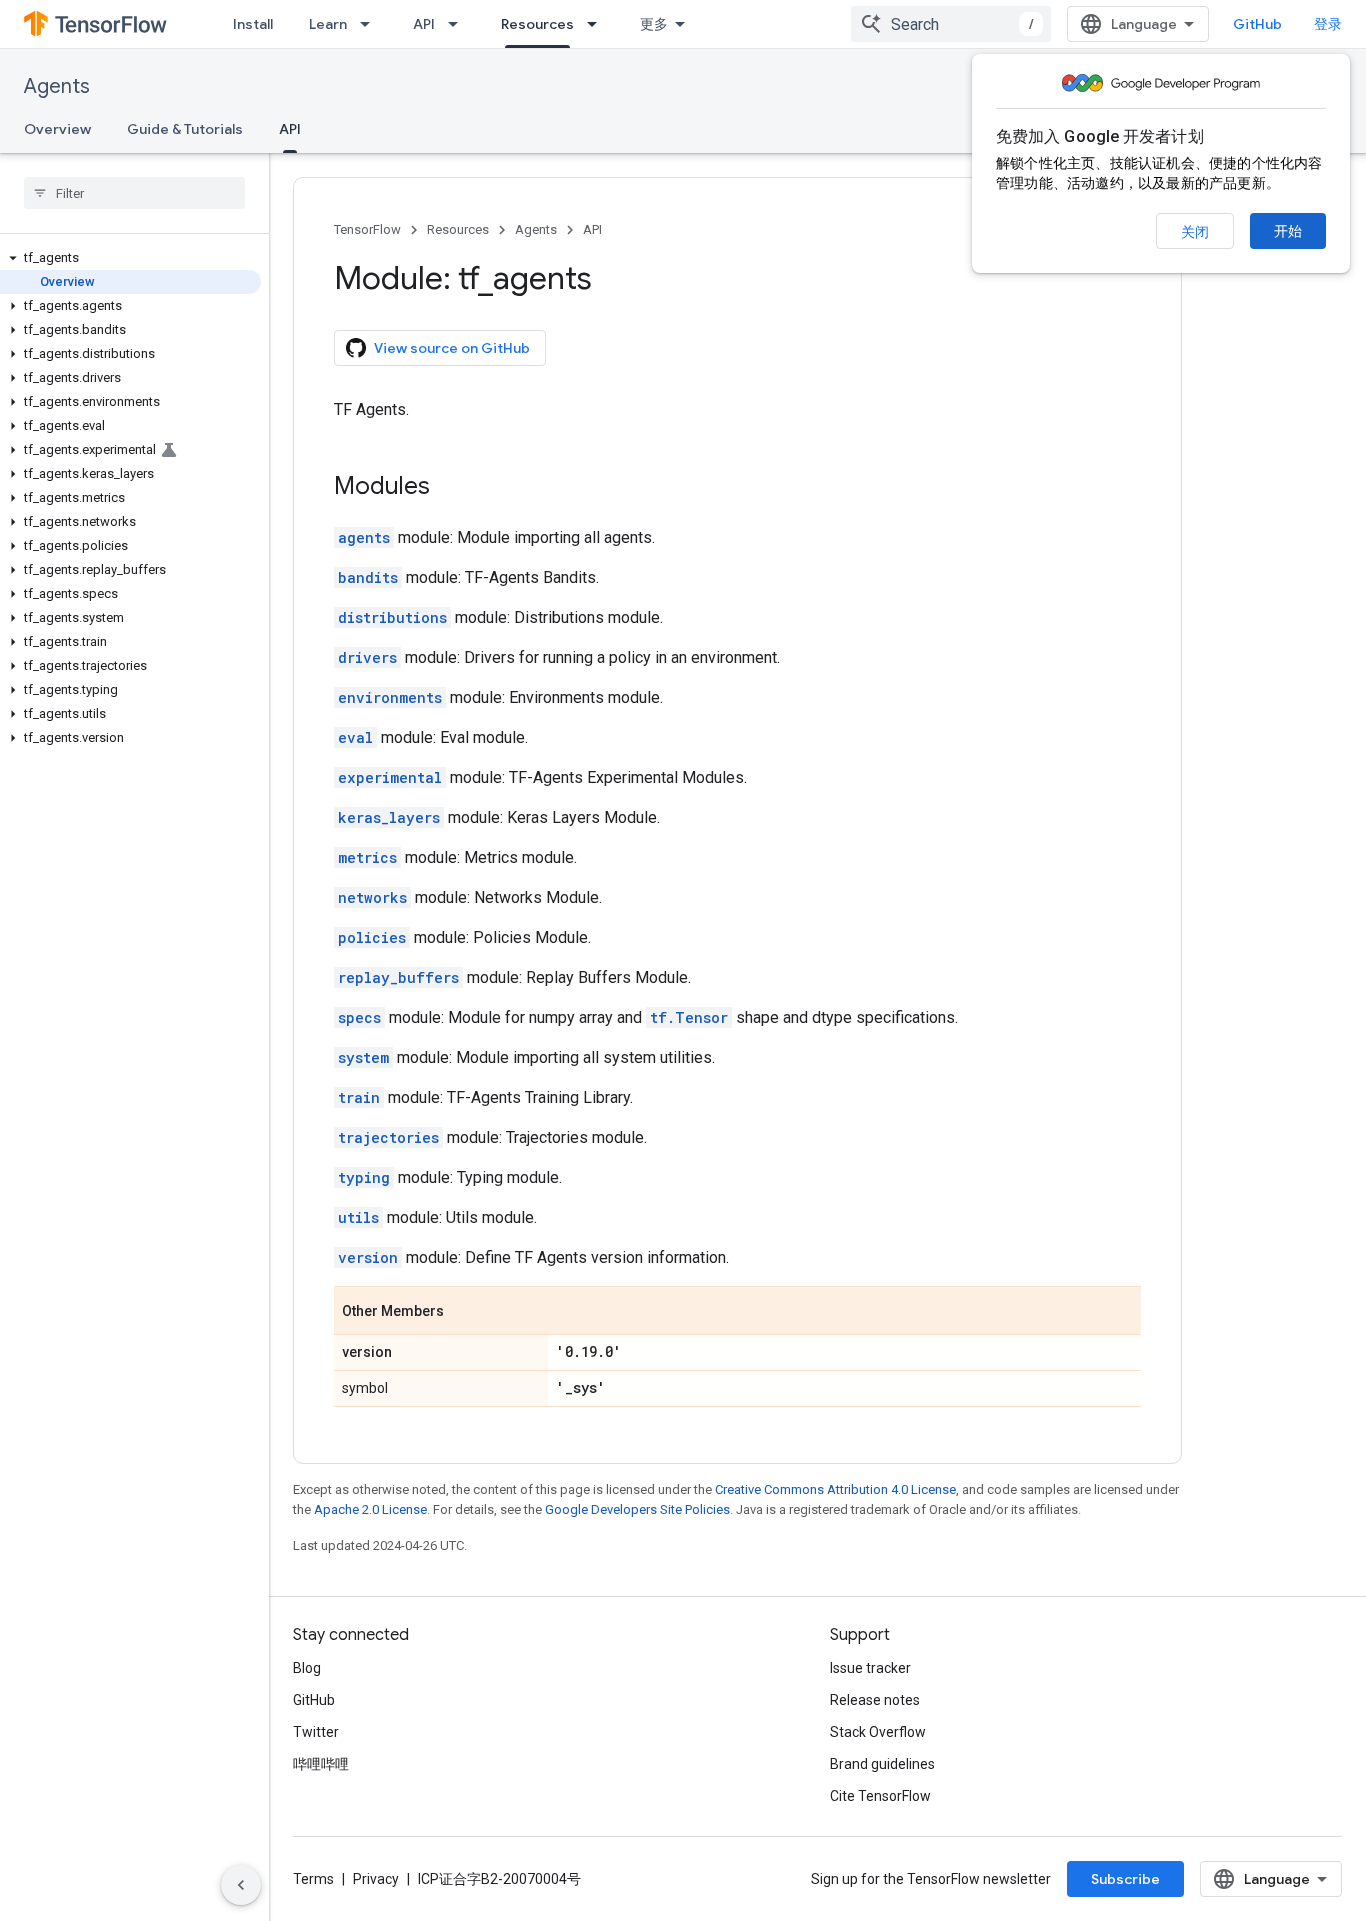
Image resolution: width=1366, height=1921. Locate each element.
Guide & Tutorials (185, 129)
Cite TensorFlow (880, 1796)
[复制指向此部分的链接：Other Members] (464, 1312)
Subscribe (1125, 1879)
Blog (307, 1668)
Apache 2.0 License (370, 1509)
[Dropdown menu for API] (459, 24)
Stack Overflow (878, 1732)
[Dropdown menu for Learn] (371, 24)
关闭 (1195, 232)
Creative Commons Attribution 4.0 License (835, 1489)
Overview (57, 129)
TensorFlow (367, 229)
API (424, 24)
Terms (313, 1879)
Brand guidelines (882, 1764)
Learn (328, 24)
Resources (537, 24)
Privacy (376, 1879)
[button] (130, 258)
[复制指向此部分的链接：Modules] (450, 488)
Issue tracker (870, 1668)
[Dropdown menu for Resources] (598, 24)
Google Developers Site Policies (637, 1509)
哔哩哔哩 (321, 1764)
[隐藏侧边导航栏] (241, 1885)
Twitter (316, 1732)
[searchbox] (134, 193)
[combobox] (951, 24)
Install (253, 24)
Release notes (875, 1700)
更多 (654, 24)
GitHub (1257, 24)
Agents (57, 86)
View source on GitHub (452, 348)
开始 (1288, 231)
